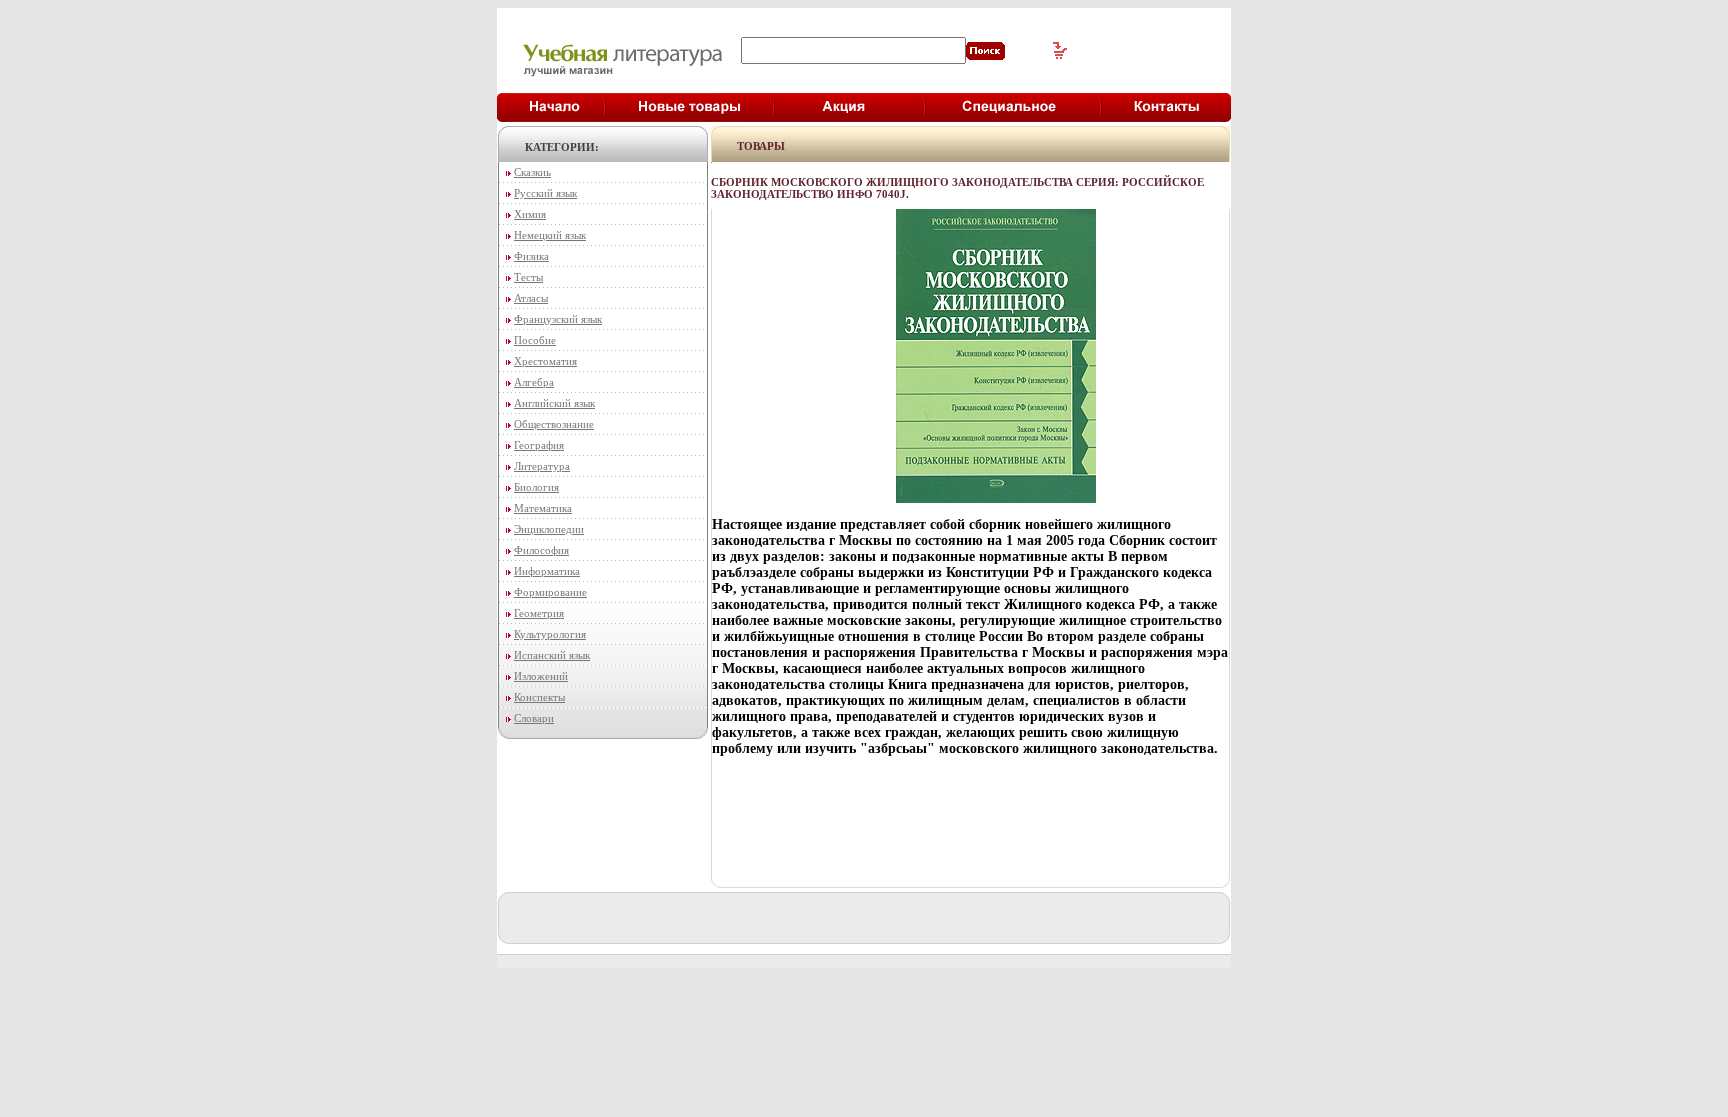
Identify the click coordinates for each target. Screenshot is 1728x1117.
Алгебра (534, 382)
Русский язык (545, 193)
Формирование (550, 592)
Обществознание (554, 424)
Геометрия (539, 613)
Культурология (550, 634)
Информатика (547, 571)
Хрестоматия (545, 361)
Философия (541, 550)
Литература (542, 466)
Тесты (528, 277)
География (539, 445)
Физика (531, 256)
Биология (536, 487)
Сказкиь (532, 172)
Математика (543, 508)
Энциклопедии (549, 529)
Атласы (531, 298)
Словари (534, 718)
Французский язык (558, 319)
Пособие (535, 340)
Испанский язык (552, 655)
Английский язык (554, 403)
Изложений (541, 676)
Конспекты (539, 697)
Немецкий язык (550, 235)
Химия (530, 214)
